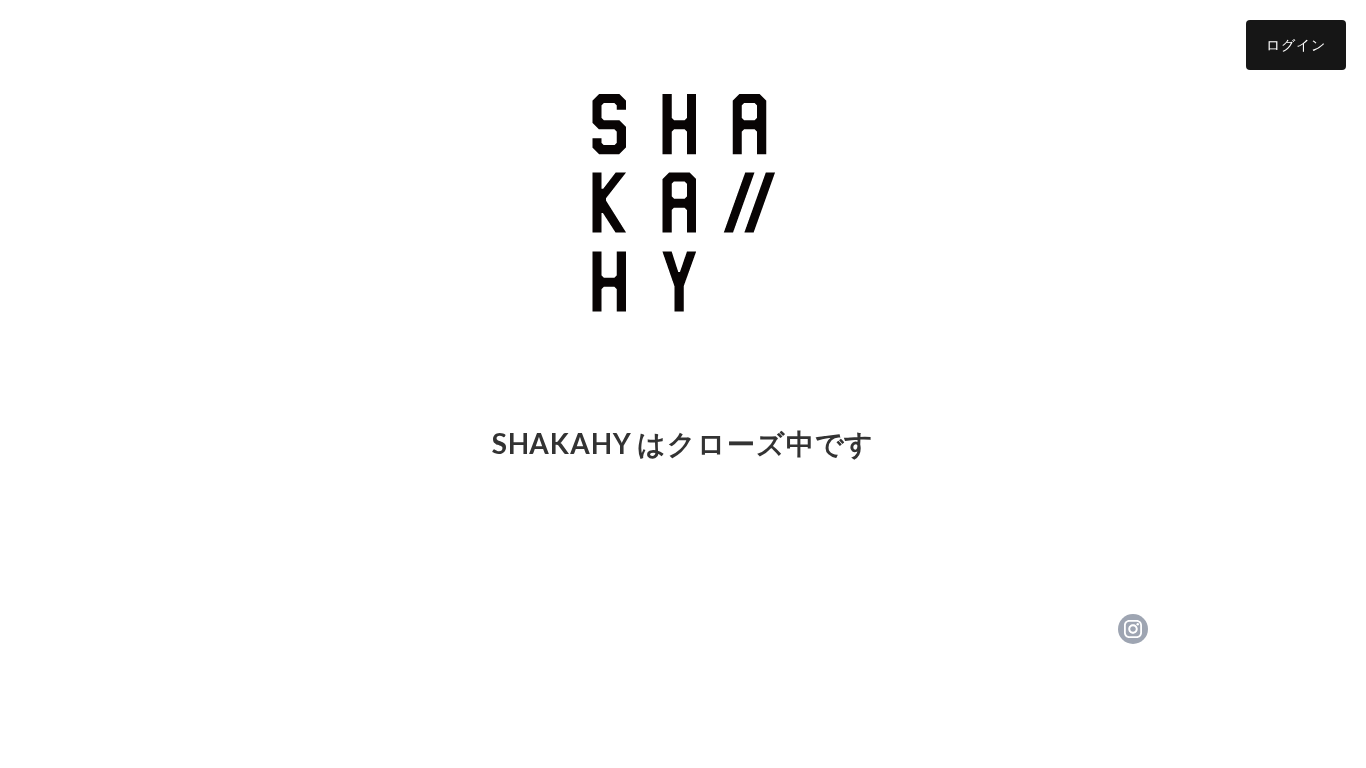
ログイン (1296, 44)
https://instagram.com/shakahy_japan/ (1133, 629)
